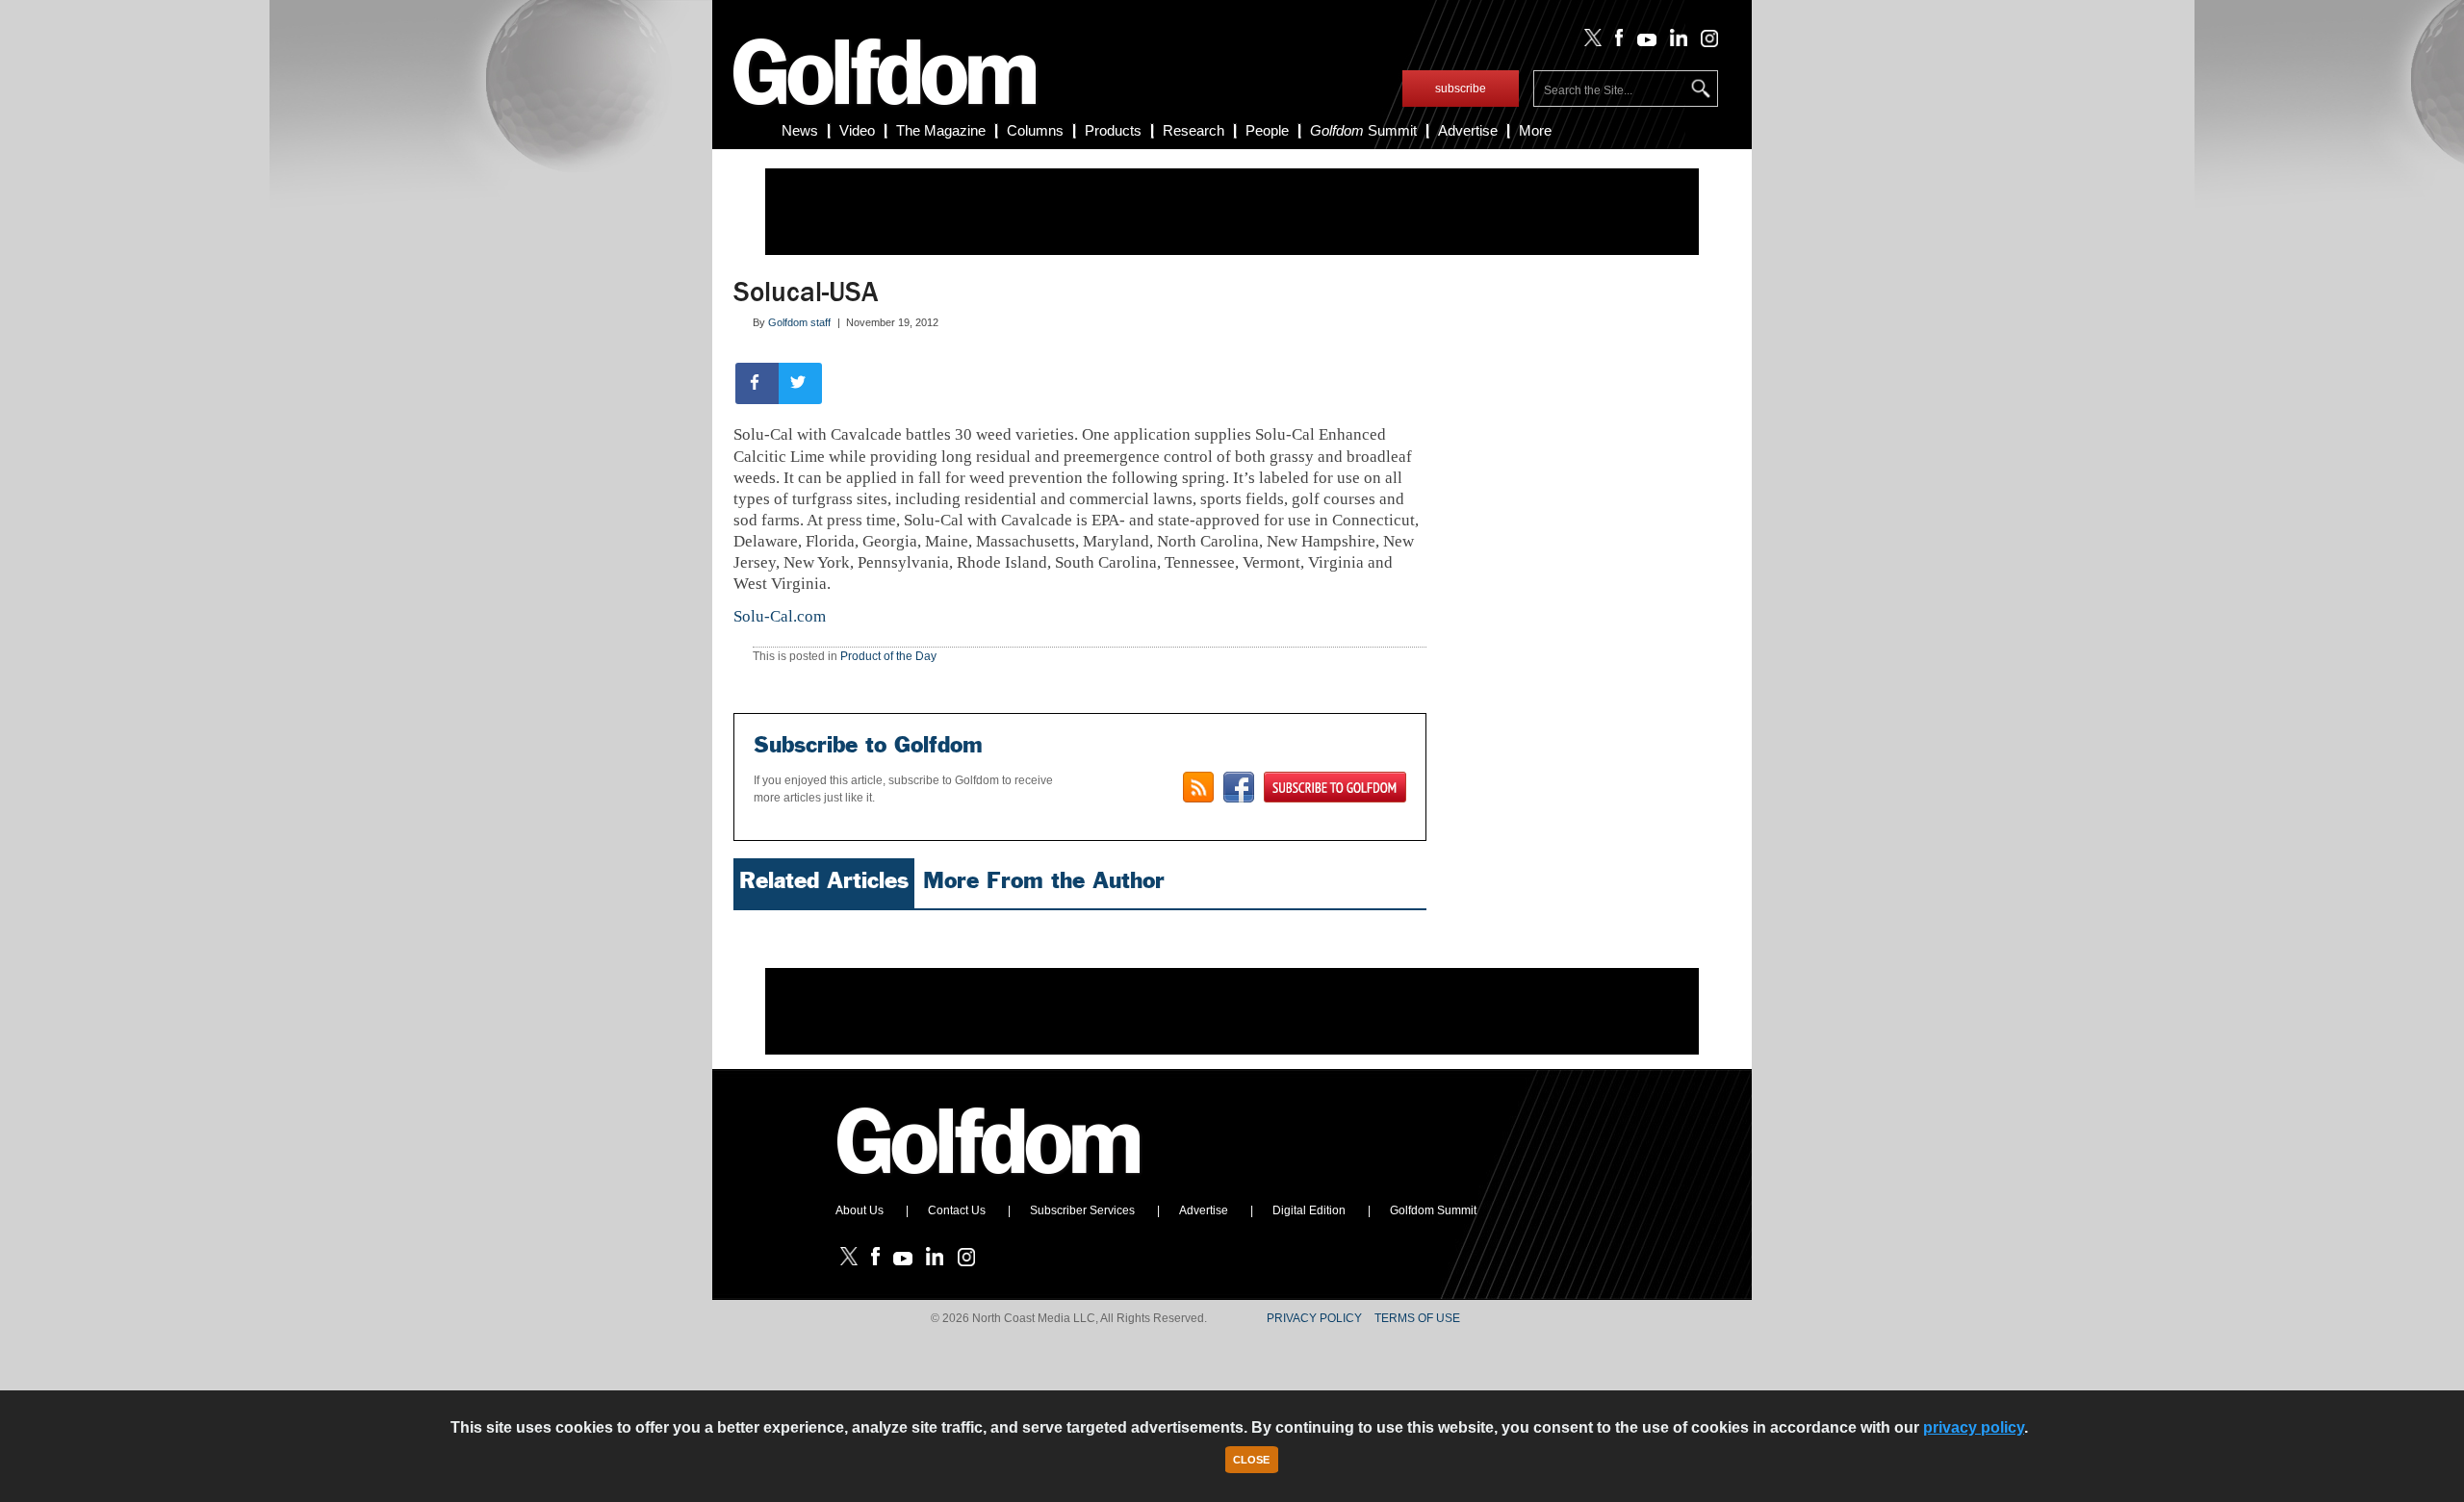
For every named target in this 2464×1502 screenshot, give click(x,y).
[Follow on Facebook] (1616, 42)
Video (857, 130)
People (1267, 130)
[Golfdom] (989, 1183)
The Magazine (941, 130)
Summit (1363, 130)
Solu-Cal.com (780, 616)
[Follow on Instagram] (1704, 42)
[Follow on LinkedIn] (1675, 42)
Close (1251, 1460)
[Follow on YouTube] (1642, 42)
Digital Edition (1309, 1210)
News (800, 130)
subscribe (1461, 89)
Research (1193, 130)
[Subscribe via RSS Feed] (1198, 787)
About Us (860, 1210)
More (1535, 130)
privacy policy (1974, 1427)
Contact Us (957, 1210)
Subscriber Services (1082, 1210)
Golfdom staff (799, 322)
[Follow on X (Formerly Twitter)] (1589, 42)
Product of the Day (888, 656)
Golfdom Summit (1433, 1210)
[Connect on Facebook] (1239, 787)
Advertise (1468, 130)
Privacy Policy (1314, 1318)
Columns (1035, 130)
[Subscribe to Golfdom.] (1335, 787)
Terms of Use (1417, 1318)
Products (1113, 130)
